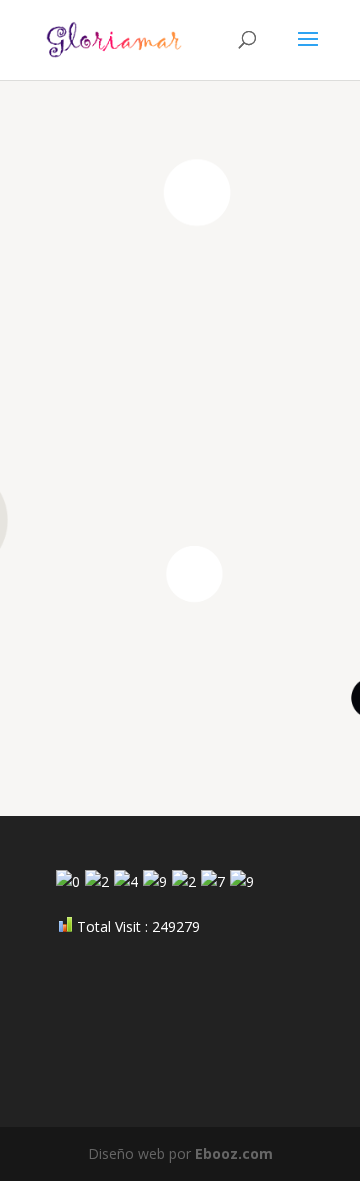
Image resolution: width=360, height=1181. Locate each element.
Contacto (236, 703)
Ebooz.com (234, 1153)
